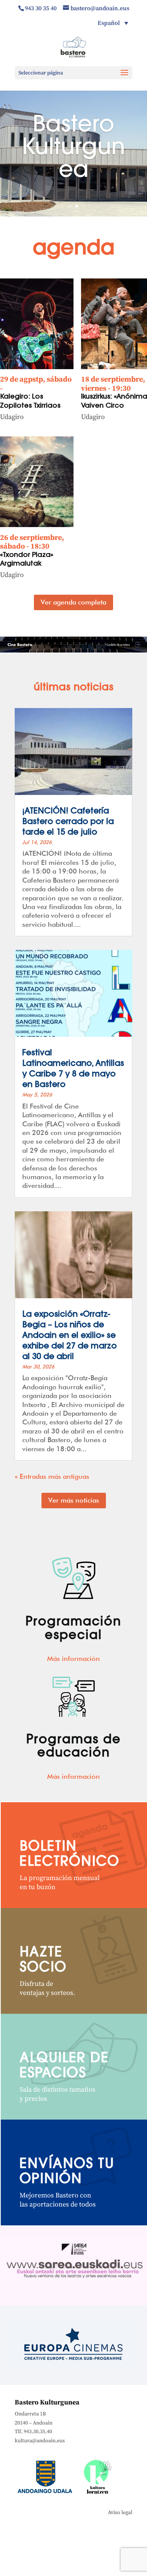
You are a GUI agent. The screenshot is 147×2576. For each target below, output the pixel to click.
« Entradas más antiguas (52, 1476)
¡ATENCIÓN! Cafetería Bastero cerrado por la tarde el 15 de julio (68, 822)
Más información (73, 1658)
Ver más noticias (74, 1500)
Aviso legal (120, 2513)
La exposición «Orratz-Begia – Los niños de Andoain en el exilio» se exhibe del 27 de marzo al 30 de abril (70, 1336)
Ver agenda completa (73, 602)
